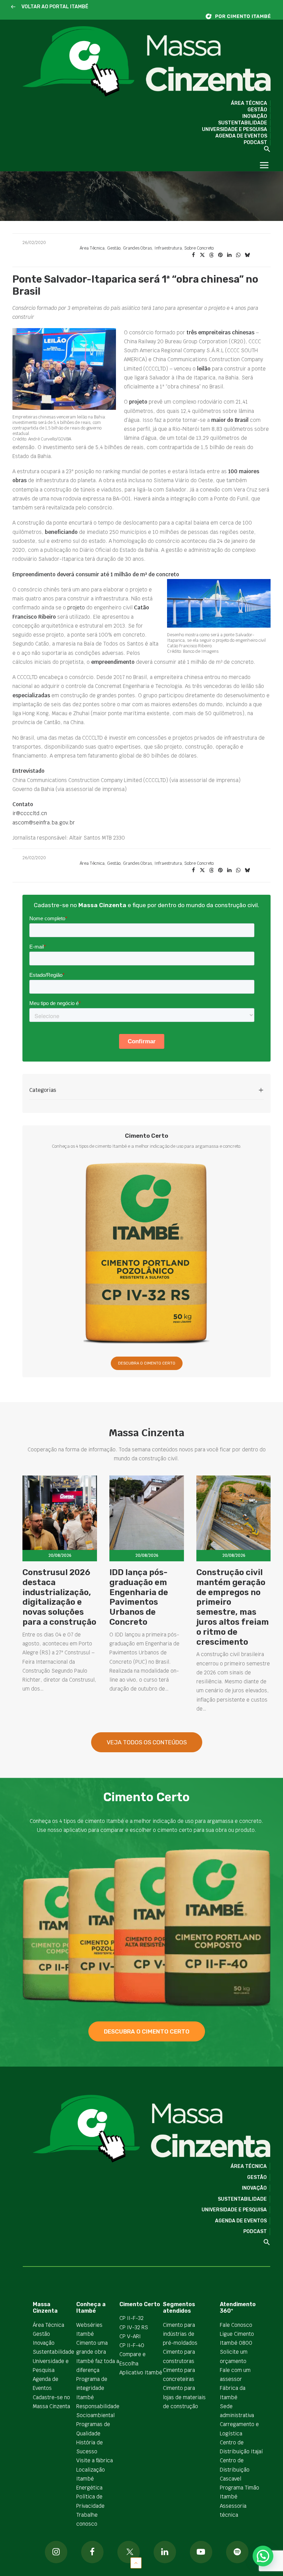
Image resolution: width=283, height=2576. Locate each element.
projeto (76, 607)
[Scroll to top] (136, 2562)
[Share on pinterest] (220, 255)
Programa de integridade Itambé (92, 2388)
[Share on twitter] (202, 255)
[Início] (242, 16)
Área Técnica (249, 103)
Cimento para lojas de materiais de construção (184, 2397)
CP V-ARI (130, 2336)
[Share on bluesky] (247, 255)
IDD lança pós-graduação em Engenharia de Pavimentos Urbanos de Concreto (139, 1597)
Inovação (255, 116)
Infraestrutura (168, 248)
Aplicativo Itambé (141, 2372)
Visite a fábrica (95, 2460)
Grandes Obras (137, 248)
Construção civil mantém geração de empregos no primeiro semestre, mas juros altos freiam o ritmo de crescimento (233, 1607)
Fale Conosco (236, 2325)
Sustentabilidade (243, 123)
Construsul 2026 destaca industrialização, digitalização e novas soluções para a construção (59, 1597)
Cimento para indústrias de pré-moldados (180, 2334)
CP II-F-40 (132, 2345)
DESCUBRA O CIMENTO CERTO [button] (147, 1363)
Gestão (257, 110)
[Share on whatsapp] (238, 255)
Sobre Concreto (199, 248)
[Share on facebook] (193, 255)
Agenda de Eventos (241, 136)
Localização (91, 2470)
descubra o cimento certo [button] (147, 2031)
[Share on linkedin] (229, 255)
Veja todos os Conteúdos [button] (147, 1742)
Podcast (255, 143)
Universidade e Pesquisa (235, 129)
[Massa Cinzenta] (147, 62)
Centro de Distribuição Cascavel (235, 2469)
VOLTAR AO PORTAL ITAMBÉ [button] (55, 7)
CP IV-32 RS (134, 2327)
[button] (13, 7)
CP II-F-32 (131, 2318)
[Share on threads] (211, 255)
